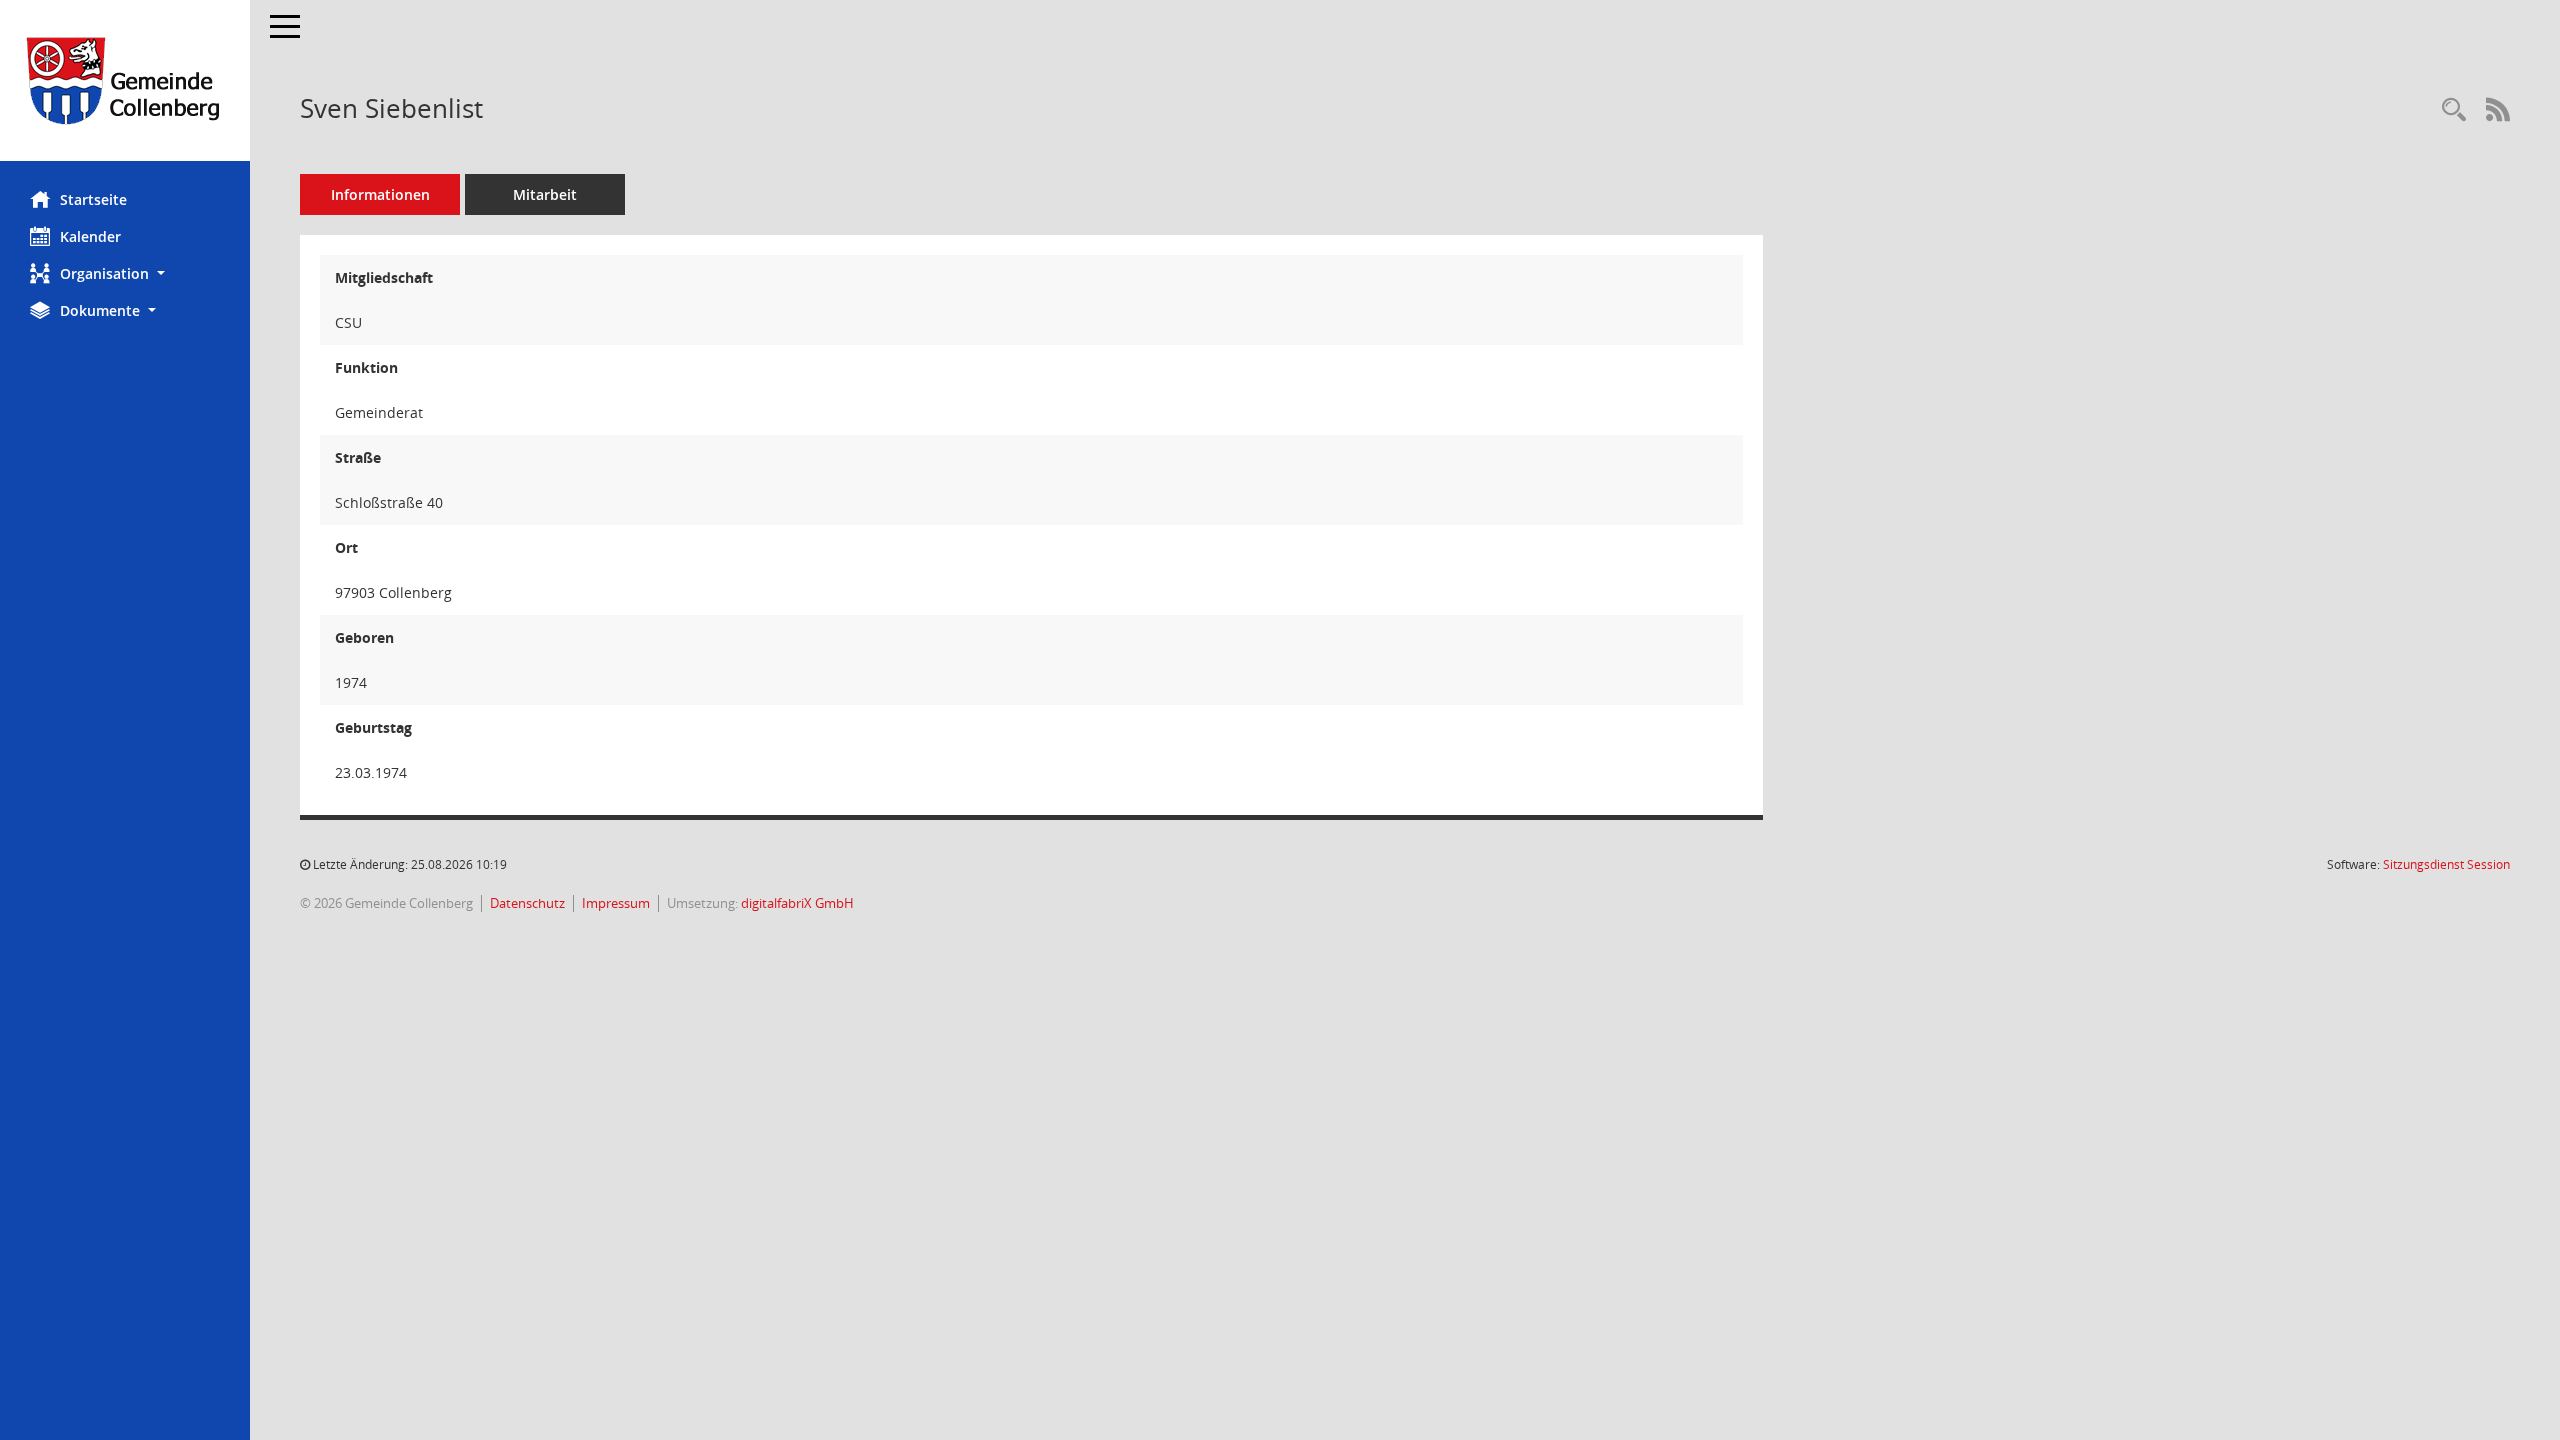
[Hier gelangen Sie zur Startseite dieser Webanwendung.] (125, 80)
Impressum (616, 903)
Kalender (90, 236)
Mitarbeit (545, 194)
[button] (125, 273)
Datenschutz (527, 903)
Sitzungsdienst (2446, 864)
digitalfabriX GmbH (797, 903)
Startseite (93, 199)
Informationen (380, 194)
